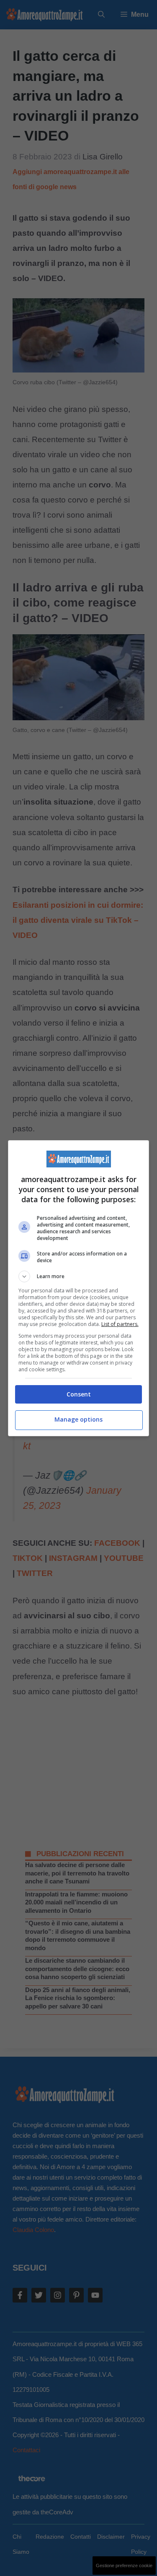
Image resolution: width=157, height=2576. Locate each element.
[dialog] (79, 1288)
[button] (79, 1276)
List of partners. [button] (120, 1324)
